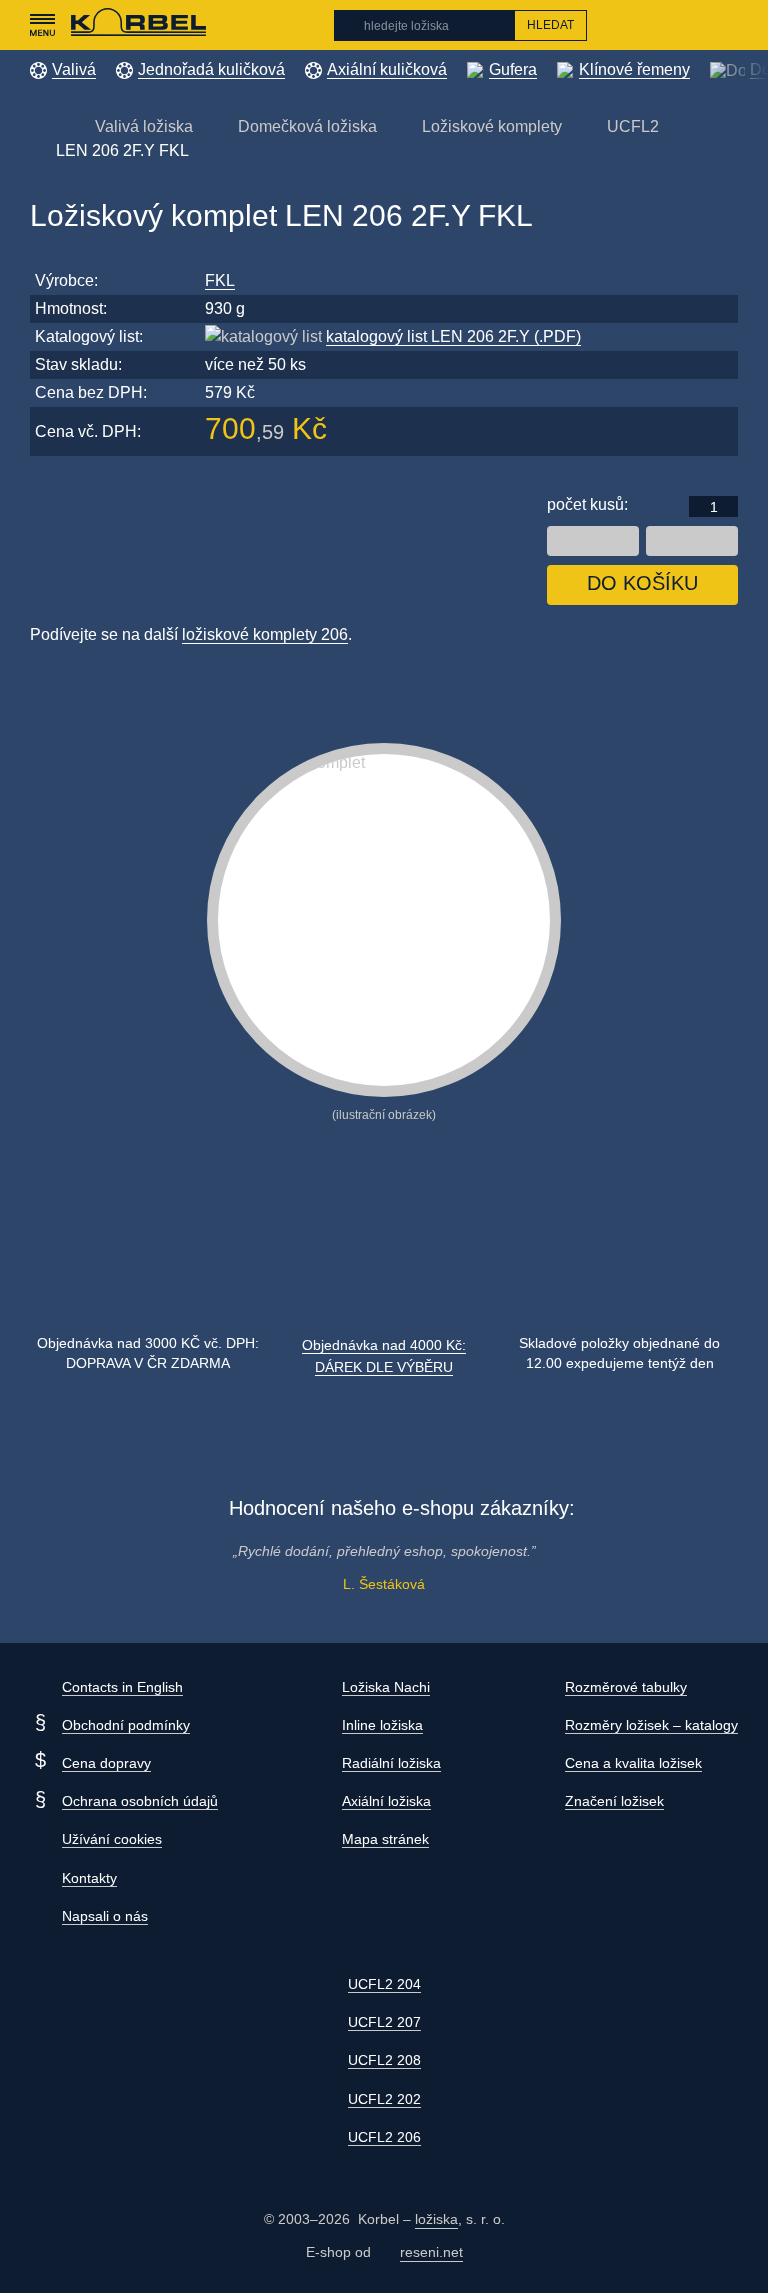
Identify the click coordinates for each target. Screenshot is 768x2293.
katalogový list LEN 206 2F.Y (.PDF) (453, 336)
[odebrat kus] (593, 541)
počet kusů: (587, 504)
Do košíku (642, 583)
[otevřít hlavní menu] (42, 25)
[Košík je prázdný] (727, 25)
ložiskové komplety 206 (265, 634)
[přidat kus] (692, 541)
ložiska (436, 2219)
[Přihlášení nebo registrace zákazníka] (688, 25)
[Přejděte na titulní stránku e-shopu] (40, 125)
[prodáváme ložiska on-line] (138, 25)
